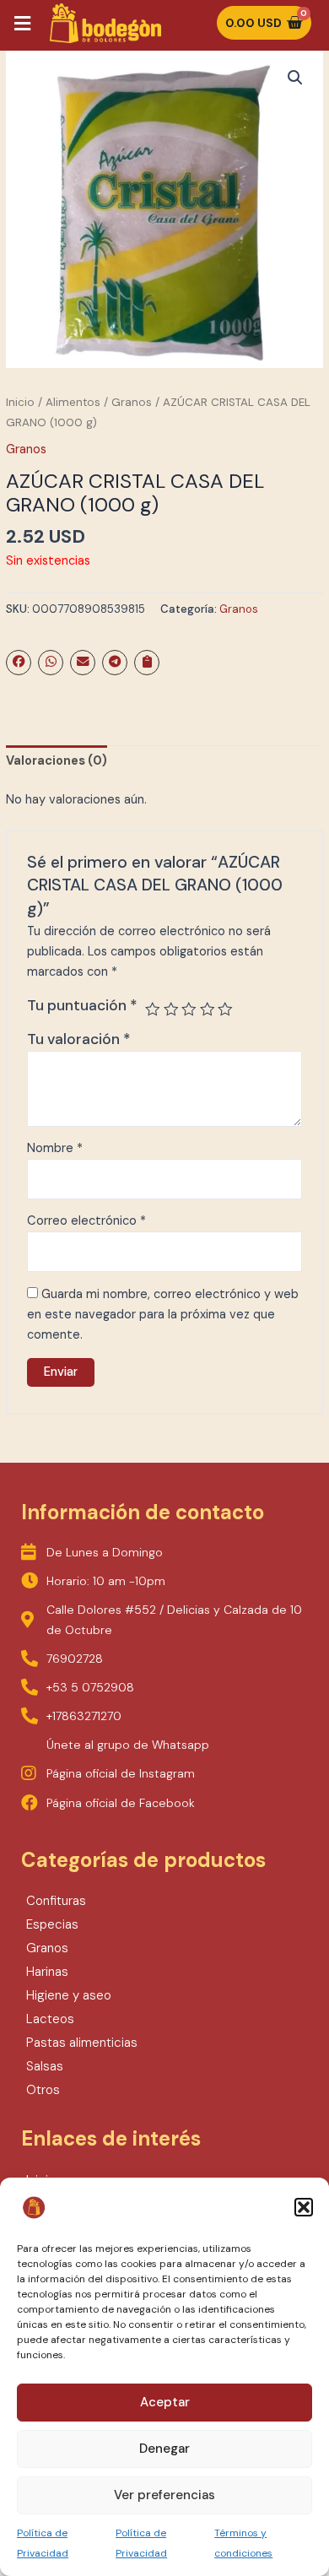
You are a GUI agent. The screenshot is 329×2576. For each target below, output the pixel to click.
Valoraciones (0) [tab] (57, 761)
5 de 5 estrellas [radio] (225, 1009)
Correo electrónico (86, 1221)
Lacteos (50, 2019)
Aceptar (165, 2402)
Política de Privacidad (43, 2543)
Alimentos (73, 402)
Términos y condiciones (243, 2543)
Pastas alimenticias (82, 2043)
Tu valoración (79, 1039)
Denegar (164, 2449)
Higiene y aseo (69, 1995)
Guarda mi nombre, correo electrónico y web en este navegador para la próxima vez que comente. (163, 1315)
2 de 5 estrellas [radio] (171, 1009)
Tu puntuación (82, 1005)
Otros (43, 2090)
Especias (52, 1924)
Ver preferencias (164, 2495)
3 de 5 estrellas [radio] (189, 1009)
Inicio (20, 402)
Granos (132, 402)
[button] (304, 2207)
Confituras (56, 1901)
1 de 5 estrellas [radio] (153, 1009)
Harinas (47, 1972)
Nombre (55, 1148)
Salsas (45, 2066)
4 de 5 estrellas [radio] (208, 1009)
